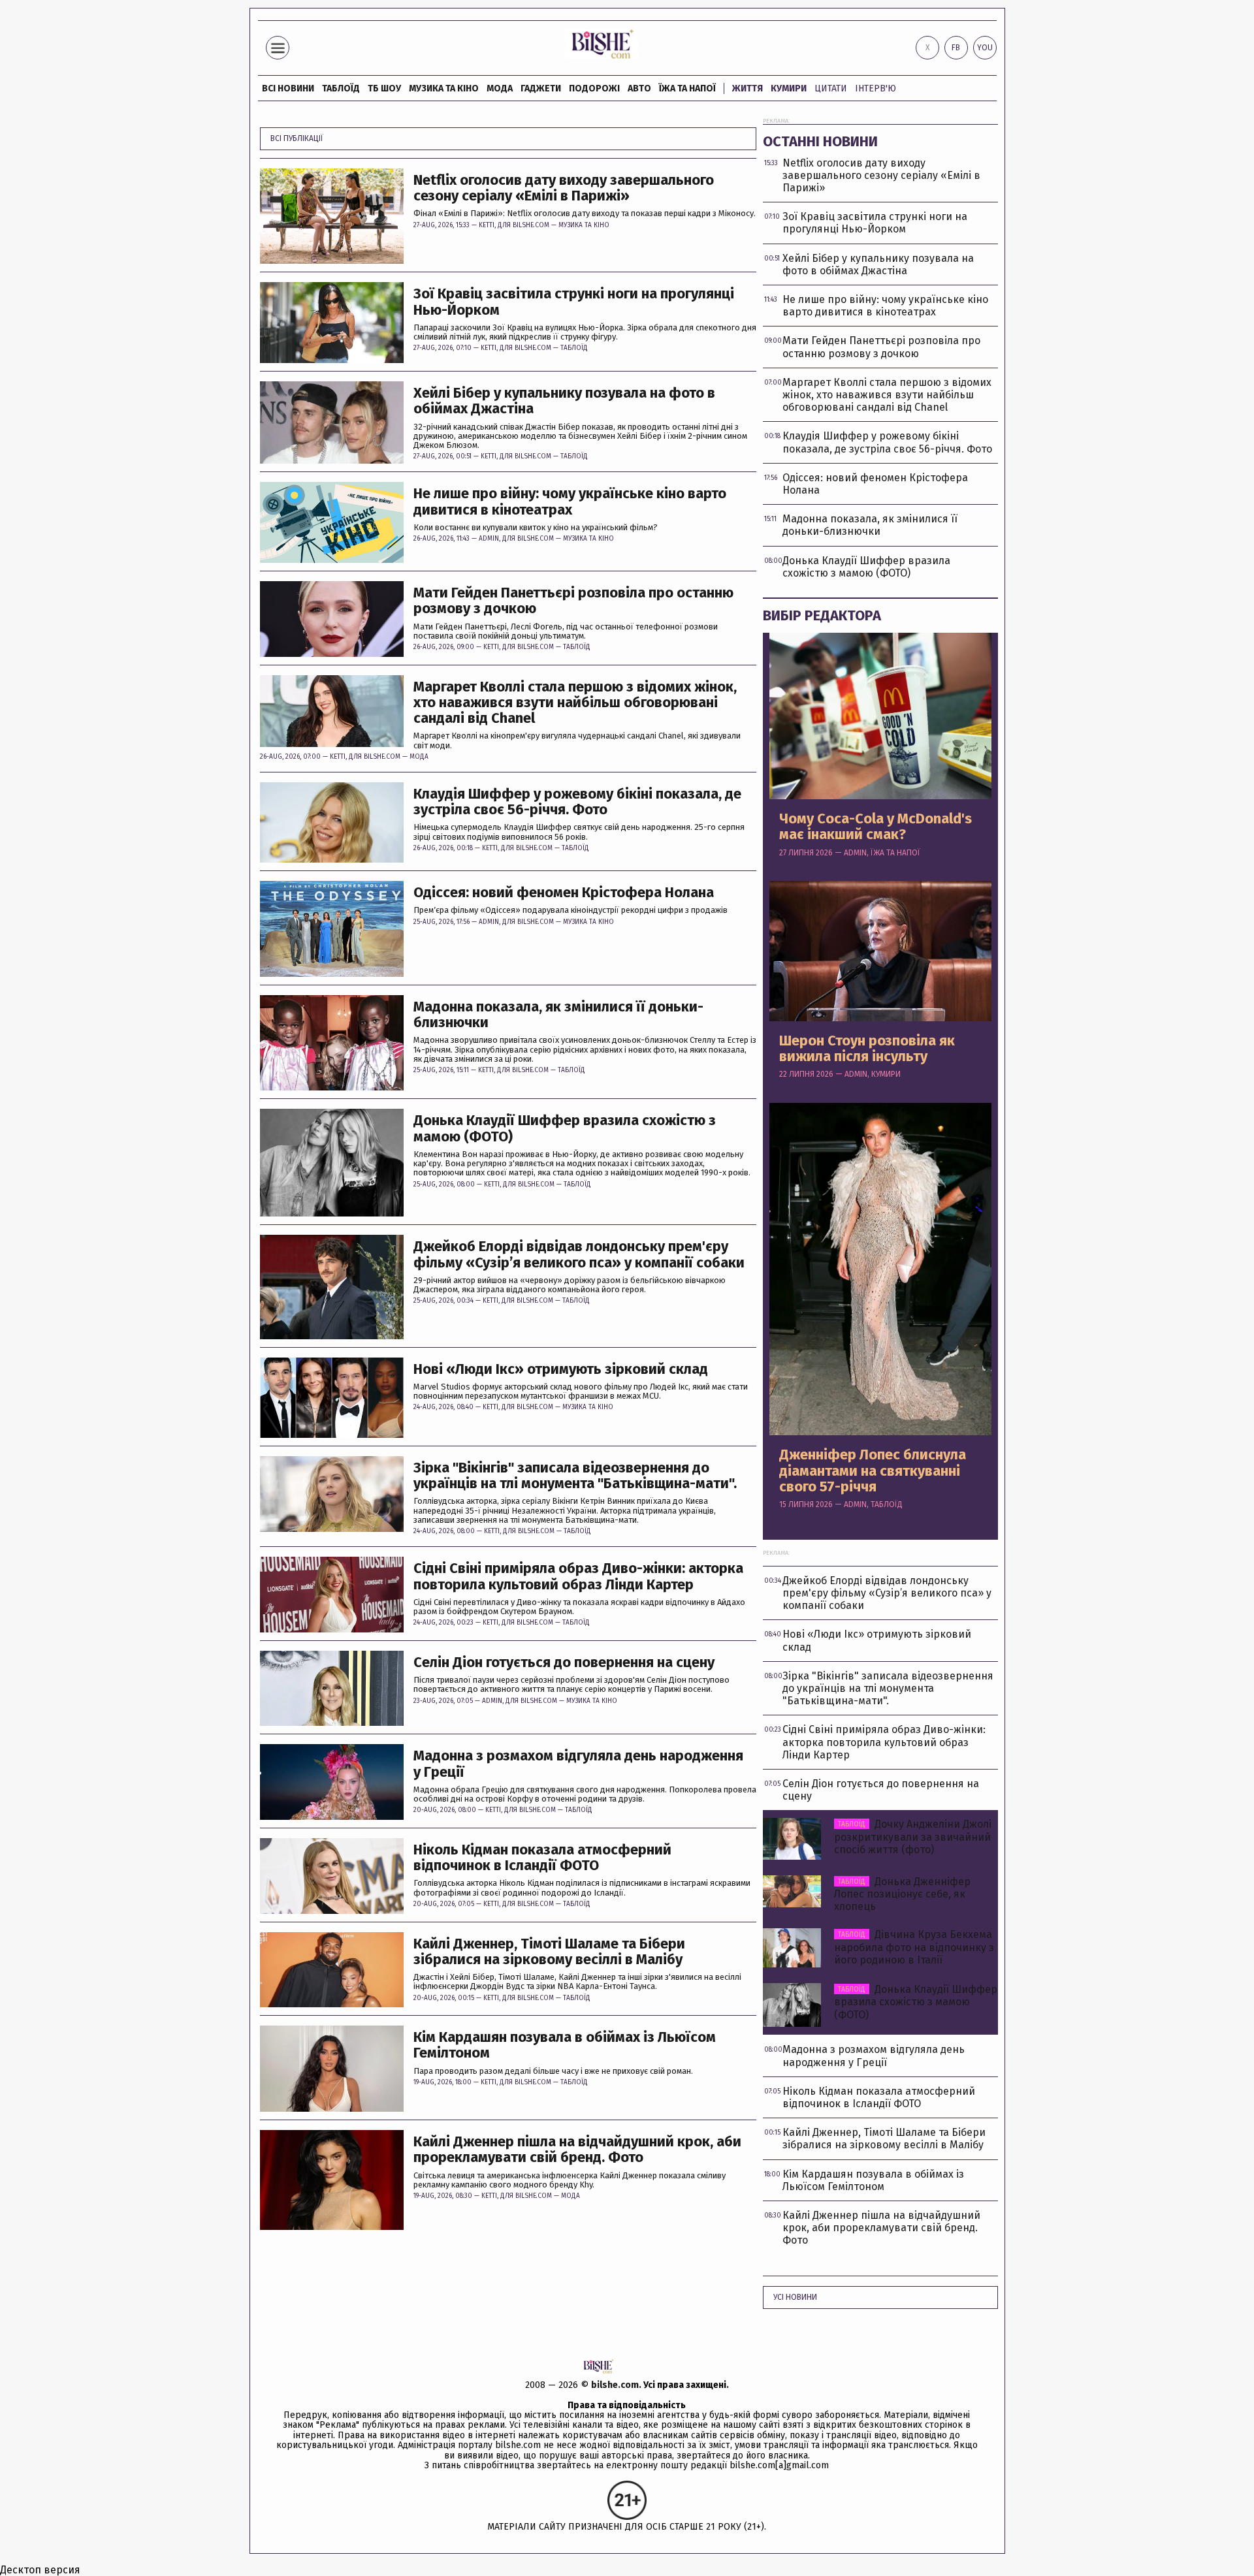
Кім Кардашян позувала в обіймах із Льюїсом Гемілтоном (565, 2045)
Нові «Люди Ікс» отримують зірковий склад (561, 1369)
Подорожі (594, 88)
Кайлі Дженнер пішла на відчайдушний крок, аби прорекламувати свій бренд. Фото (577, 2150)
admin (489, 539)
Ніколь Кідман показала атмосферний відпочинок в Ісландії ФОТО (542, 1858)
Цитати (831, 88)
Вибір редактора (822, 615)
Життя (748, 88)
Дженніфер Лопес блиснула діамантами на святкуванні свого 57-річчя (873, 1471)
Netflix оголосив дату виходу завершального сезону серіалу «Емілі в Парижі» (564, 188)
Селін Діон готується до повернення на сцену (564, 1662)
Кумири (789, 88)
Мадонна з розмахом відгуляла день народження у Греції (578, 1764)
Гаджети (541, 88)
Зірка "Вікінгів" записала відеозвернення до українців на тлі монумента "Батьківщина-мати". (575, 1476)
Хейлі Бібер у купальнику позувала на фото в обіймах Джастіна (564, 401)
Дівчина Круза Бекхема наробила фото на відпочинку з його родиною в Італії (914, 1947)
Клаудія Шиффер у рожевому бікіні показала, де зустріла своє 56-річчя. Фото (577, 802)
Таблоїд (574, 348)
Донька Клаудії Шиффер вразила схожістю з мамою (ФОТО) (565, 1128)
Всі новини (288, 88)
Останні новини (820, 141)
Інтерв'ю (876, 88)
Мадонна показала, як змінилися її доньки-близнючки (558, 1015)
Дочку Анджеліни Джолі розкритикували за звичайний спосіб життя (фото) (913, 1837)
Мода (500, 88)
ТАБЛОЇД (341, 88)
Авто (639, 88)
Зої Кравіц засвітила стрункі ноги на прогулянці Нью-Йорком (574, 302)
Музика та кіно (444, 88)
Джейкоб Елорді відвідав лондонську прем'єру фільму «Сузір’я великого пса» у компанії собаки (579, 1254)
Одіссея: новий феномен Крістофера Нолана (564, 893)
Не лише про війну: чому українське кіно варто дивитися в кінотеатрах (570, 501)
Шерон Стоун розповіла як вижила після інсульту (867, 1049)
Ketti (487, 225)
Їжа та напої (687, 88)
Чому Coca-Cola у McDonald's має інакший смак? (876, 827)
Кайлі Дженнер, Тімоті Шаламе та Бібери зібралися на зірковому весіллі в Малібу (549, 1952)
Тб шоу (384, 88)
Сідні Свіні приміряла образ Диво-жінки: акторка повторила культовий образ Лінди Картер (578, 1576)
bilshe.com (615, 2385)
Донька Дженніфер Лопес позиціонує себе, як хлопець (902, 1894)
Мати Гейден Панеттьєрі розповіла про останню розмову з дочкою (573, 601)
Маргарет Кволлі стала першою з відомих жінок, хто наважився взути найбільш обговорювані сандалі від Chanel (575, 703)
